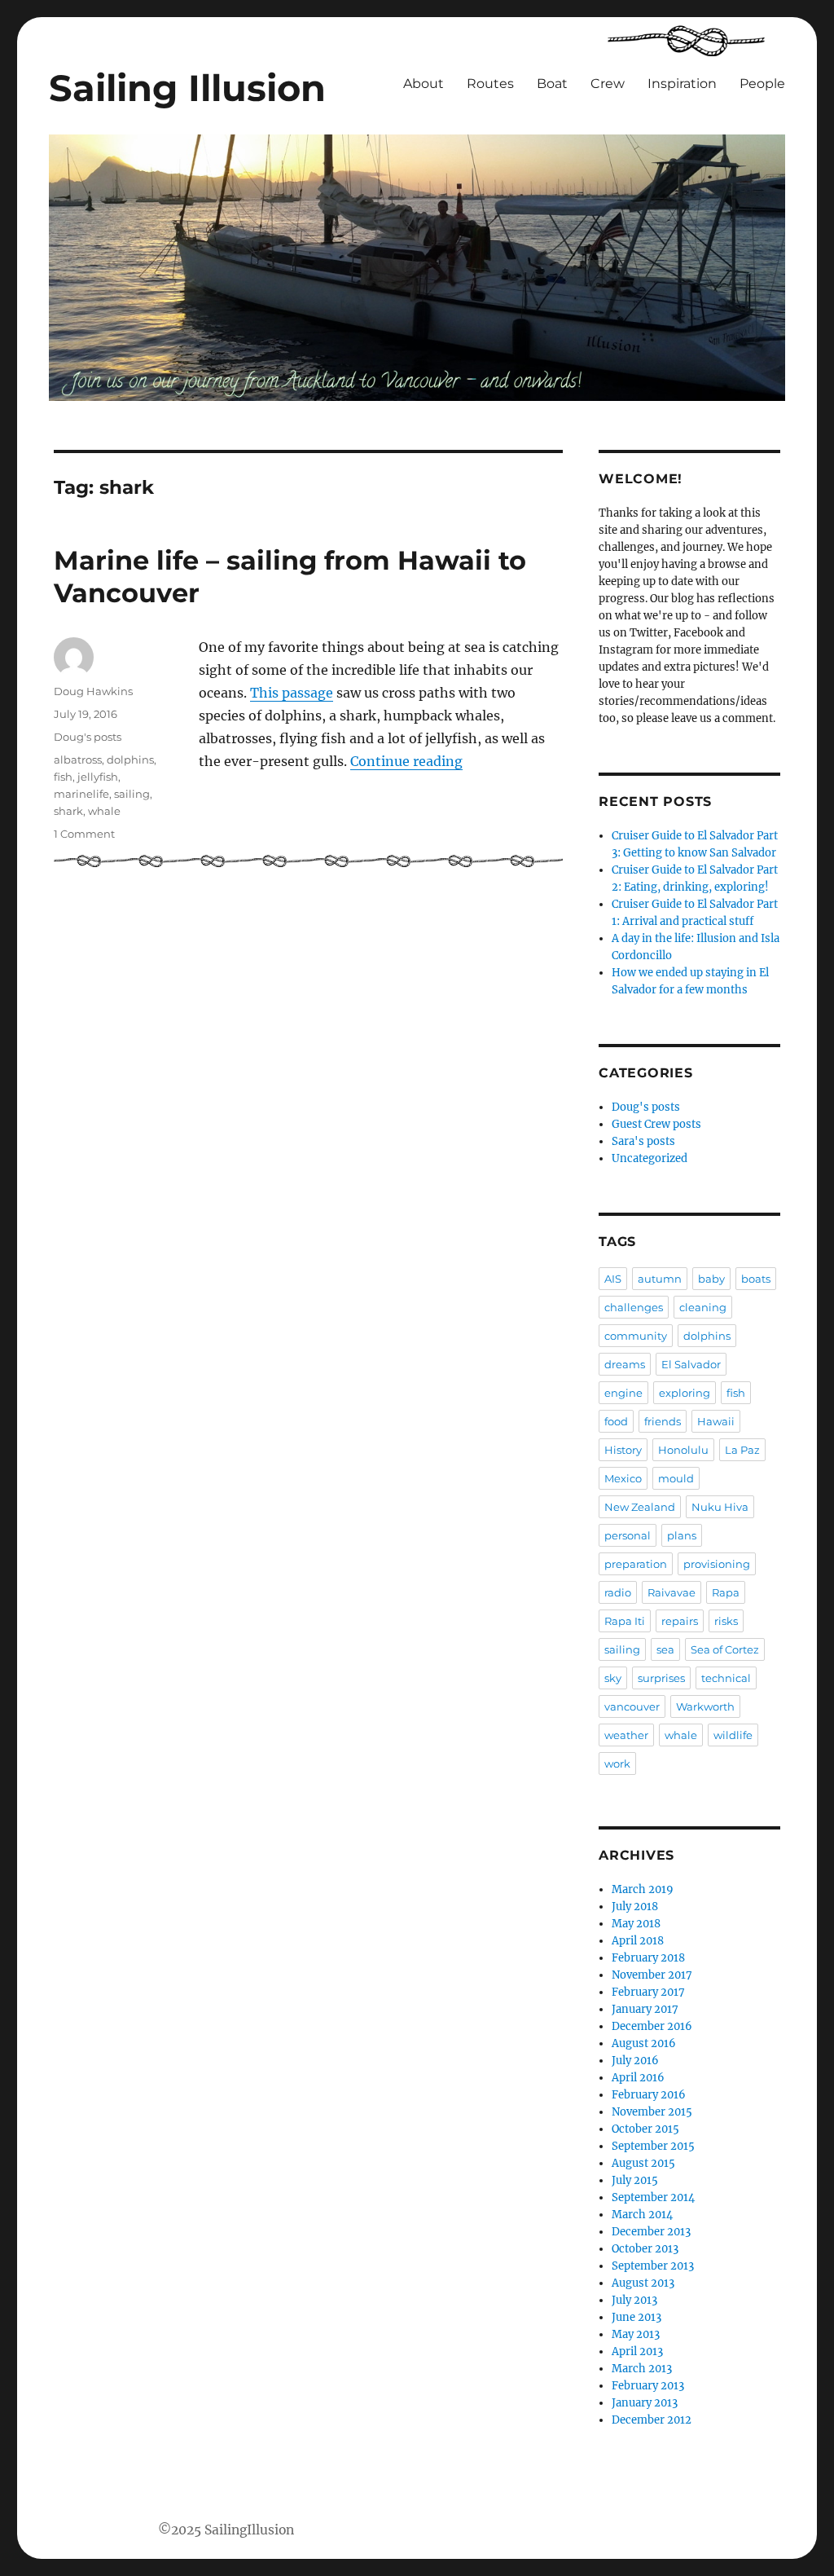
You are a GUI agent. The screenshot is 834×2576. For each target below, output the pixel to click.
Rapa (726, 1592)
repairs (680, 1621)
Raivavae (672, 1592)
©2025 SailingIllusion (226, 2530)
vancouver (632, 1706)
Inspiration (682, 84)
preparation (636, 1564)
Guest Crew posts (656, 1124)
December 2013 (651, 2232)
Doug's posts (88, 737)
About (424, 84)
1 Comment (84, 834)
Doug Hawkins (93, 691)
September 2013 (653, 2266)
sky (613, 1678)
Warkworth (705, 1706)
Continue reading (406, 761)
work (617, 1764)
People (762, 84)
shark (68, 811)
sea (665, 1649)
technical (726, 1678)
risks (726, 1621)
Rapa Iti (625, 1621)
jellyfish (98, 777)
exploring (685, 1393)
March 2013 (642, 2369)
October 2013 (645, 2249)
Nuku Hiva (720, 1507)
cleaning (703, 1307)
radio (618, 1592)
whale (104, 811)
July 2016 (635, 2061)
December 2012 (652, 2420)
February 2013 (648, 2386)
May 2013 (636, 2334)
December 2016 (652, 2026)
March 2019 (643, 1889)
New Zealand (640, 1507)
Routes (490, 84)
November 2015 (652, 2112)
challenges (634, 1307)
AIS (613, 1279)
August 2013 (643, 2283)
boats (756, 1279)
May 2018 (636, 1924)
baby (711, 1279)
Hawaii (716, 1421)
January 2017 (645, 2009)
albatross (78, 760)
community (636, 1336)
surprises (661, 1678)
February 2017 (648, 1992)
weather (626, 1735)
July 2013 (634, 2300)
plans (682, 1535)
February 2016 (649, 2095)
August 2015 (643, 2163)
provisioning (717, 1564)
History (623, 1450)
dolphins (130, 760)
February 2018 (648, 1958)
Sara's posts (643, 1141)
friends (663, 1421)
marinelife (81, 794)
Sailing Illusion (187, 88)
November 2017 (652, 1975)
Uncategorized (650, 1158)
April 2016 (638, 2078)
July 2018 (635, 1907)
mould (676, 1478)
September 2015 (653, 2146)
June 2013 (636, 2317)
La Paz (742, 1450)
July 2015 (635, 2180)
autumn (660, 1279)
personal (628, 1535)
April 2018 (638, 1941)
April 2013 (637, 2351)
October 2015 (645, 2129)
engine (623, 1393)
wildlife (733, 1735)
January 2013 (645, 2403)
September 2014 (653, 2197)
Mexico (623, 1478)
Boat (552, 84)
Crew (608, 84)
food (616, 1421)
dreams (625, 1364)
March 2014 (642, 2215)
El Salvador (691, 1364)
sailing (132, 794)
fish (63, 777)
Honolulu (683, 1450)
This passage (292, 693)
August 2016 (644, 2043)
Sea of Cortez (725, 1649)
